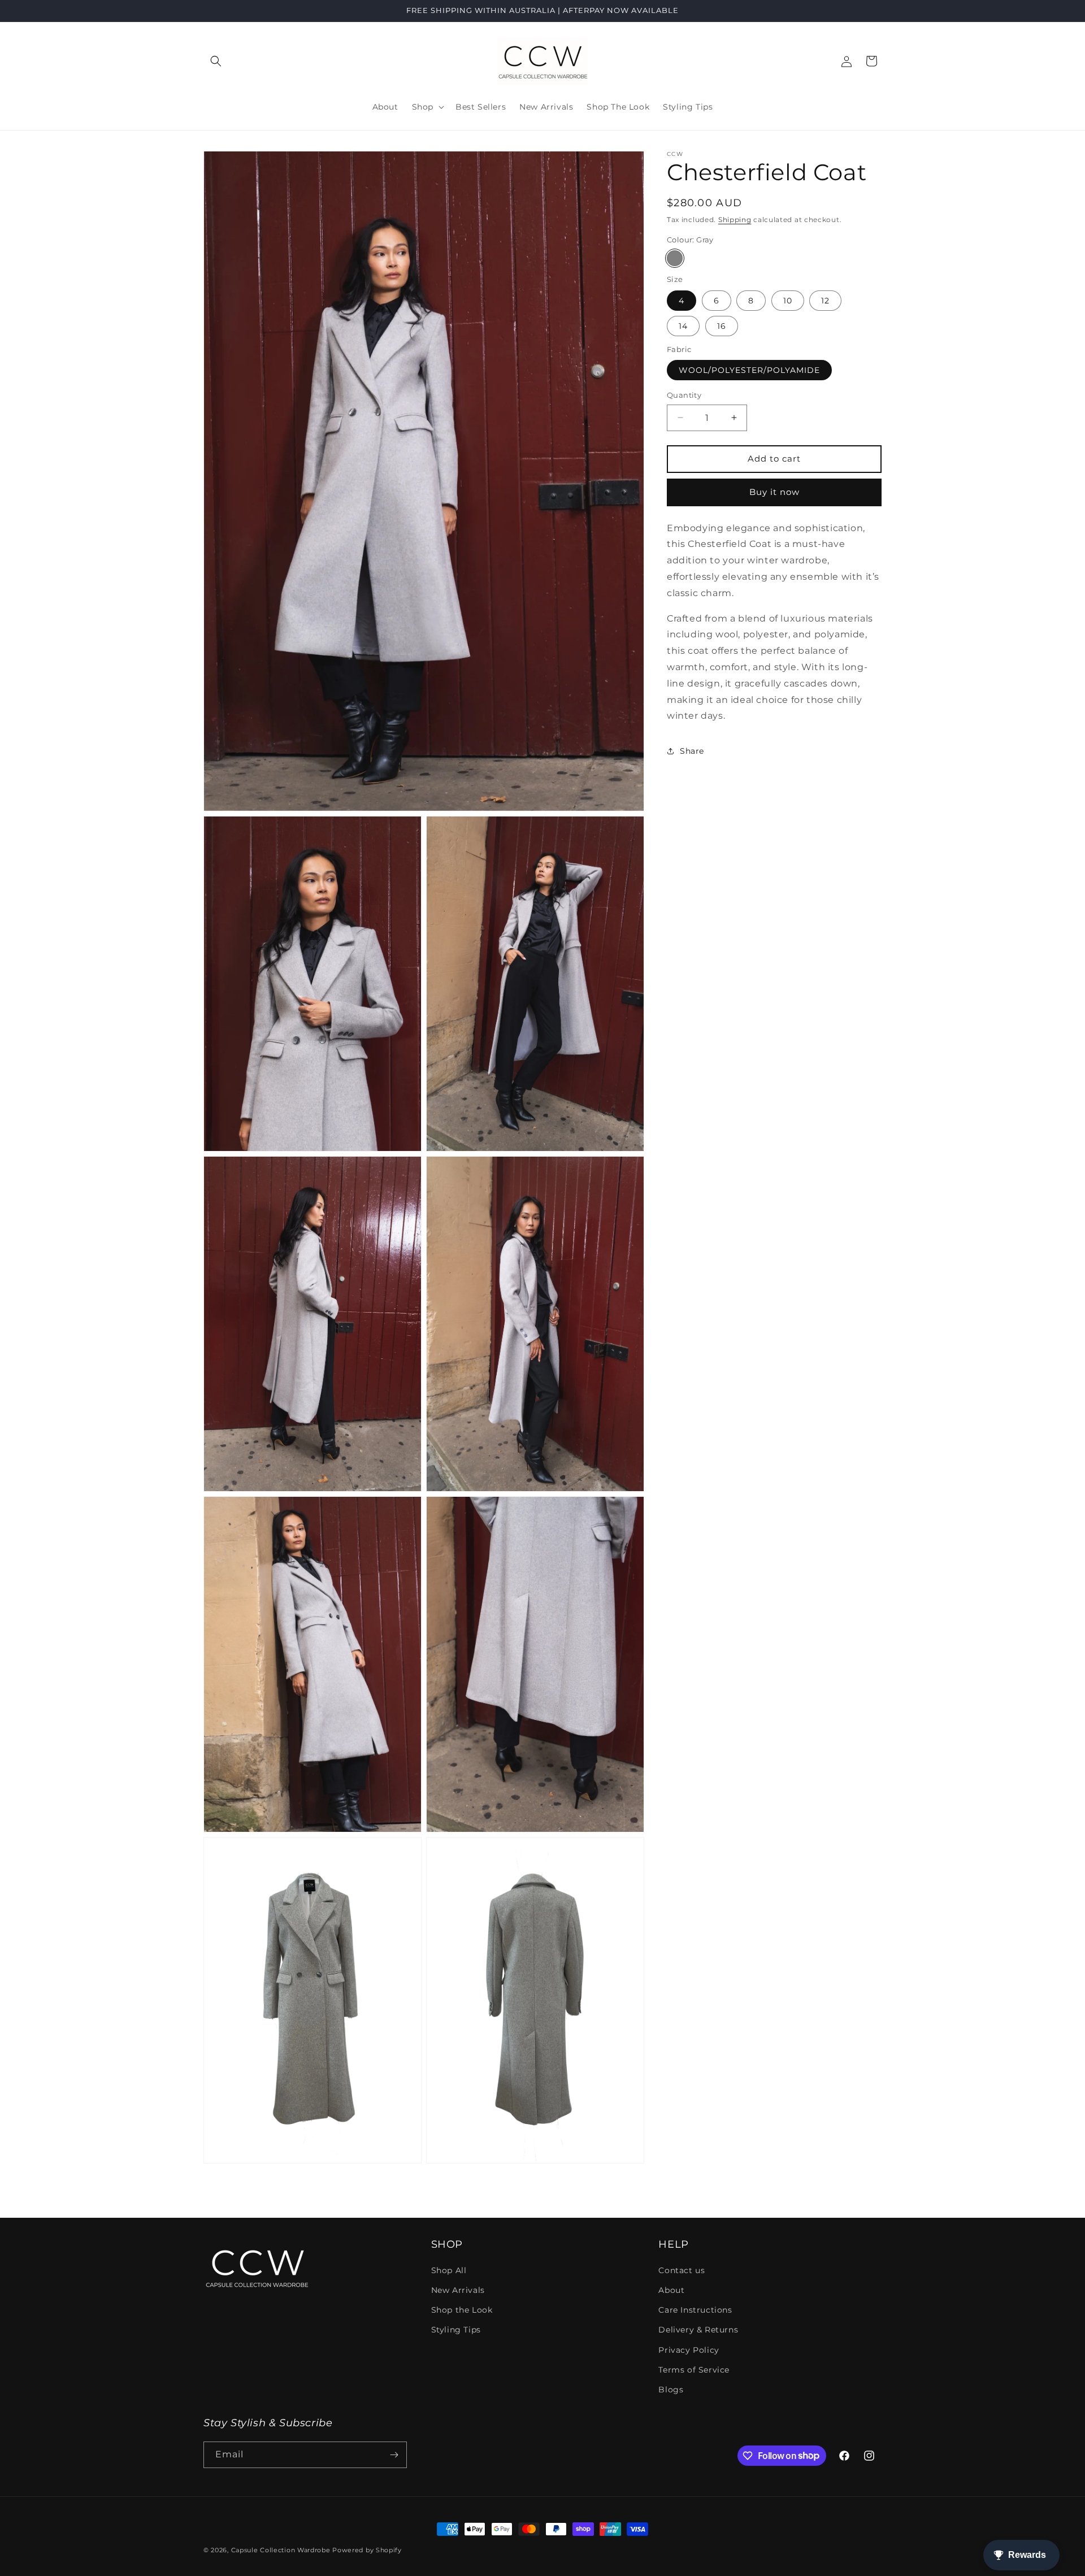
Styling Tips (456, 2330)
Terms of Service (694, 2370)
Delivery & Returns (698, 2330)
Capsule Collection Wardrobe (281, 2550)
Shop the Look (462, 2310)
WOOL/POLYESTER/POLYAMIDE (749, 370)
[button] (216, 61)
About (671, 2290)
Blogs (671, 2390)
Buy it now (774, 492)
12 (825, 301)
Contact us (682, 2270)
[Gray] (675, 258)
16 (722, 326)
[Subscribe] (394, 2455)
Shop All (449, 2270)
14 (683, 326)
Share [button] (692, 751)
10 (788, 301)
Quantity (684, 395)
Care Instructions (695, 2310)
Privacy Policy (689, 2350)
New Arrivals (458, 2290)
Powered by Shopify (367, 2550)
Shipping (735, 220)
